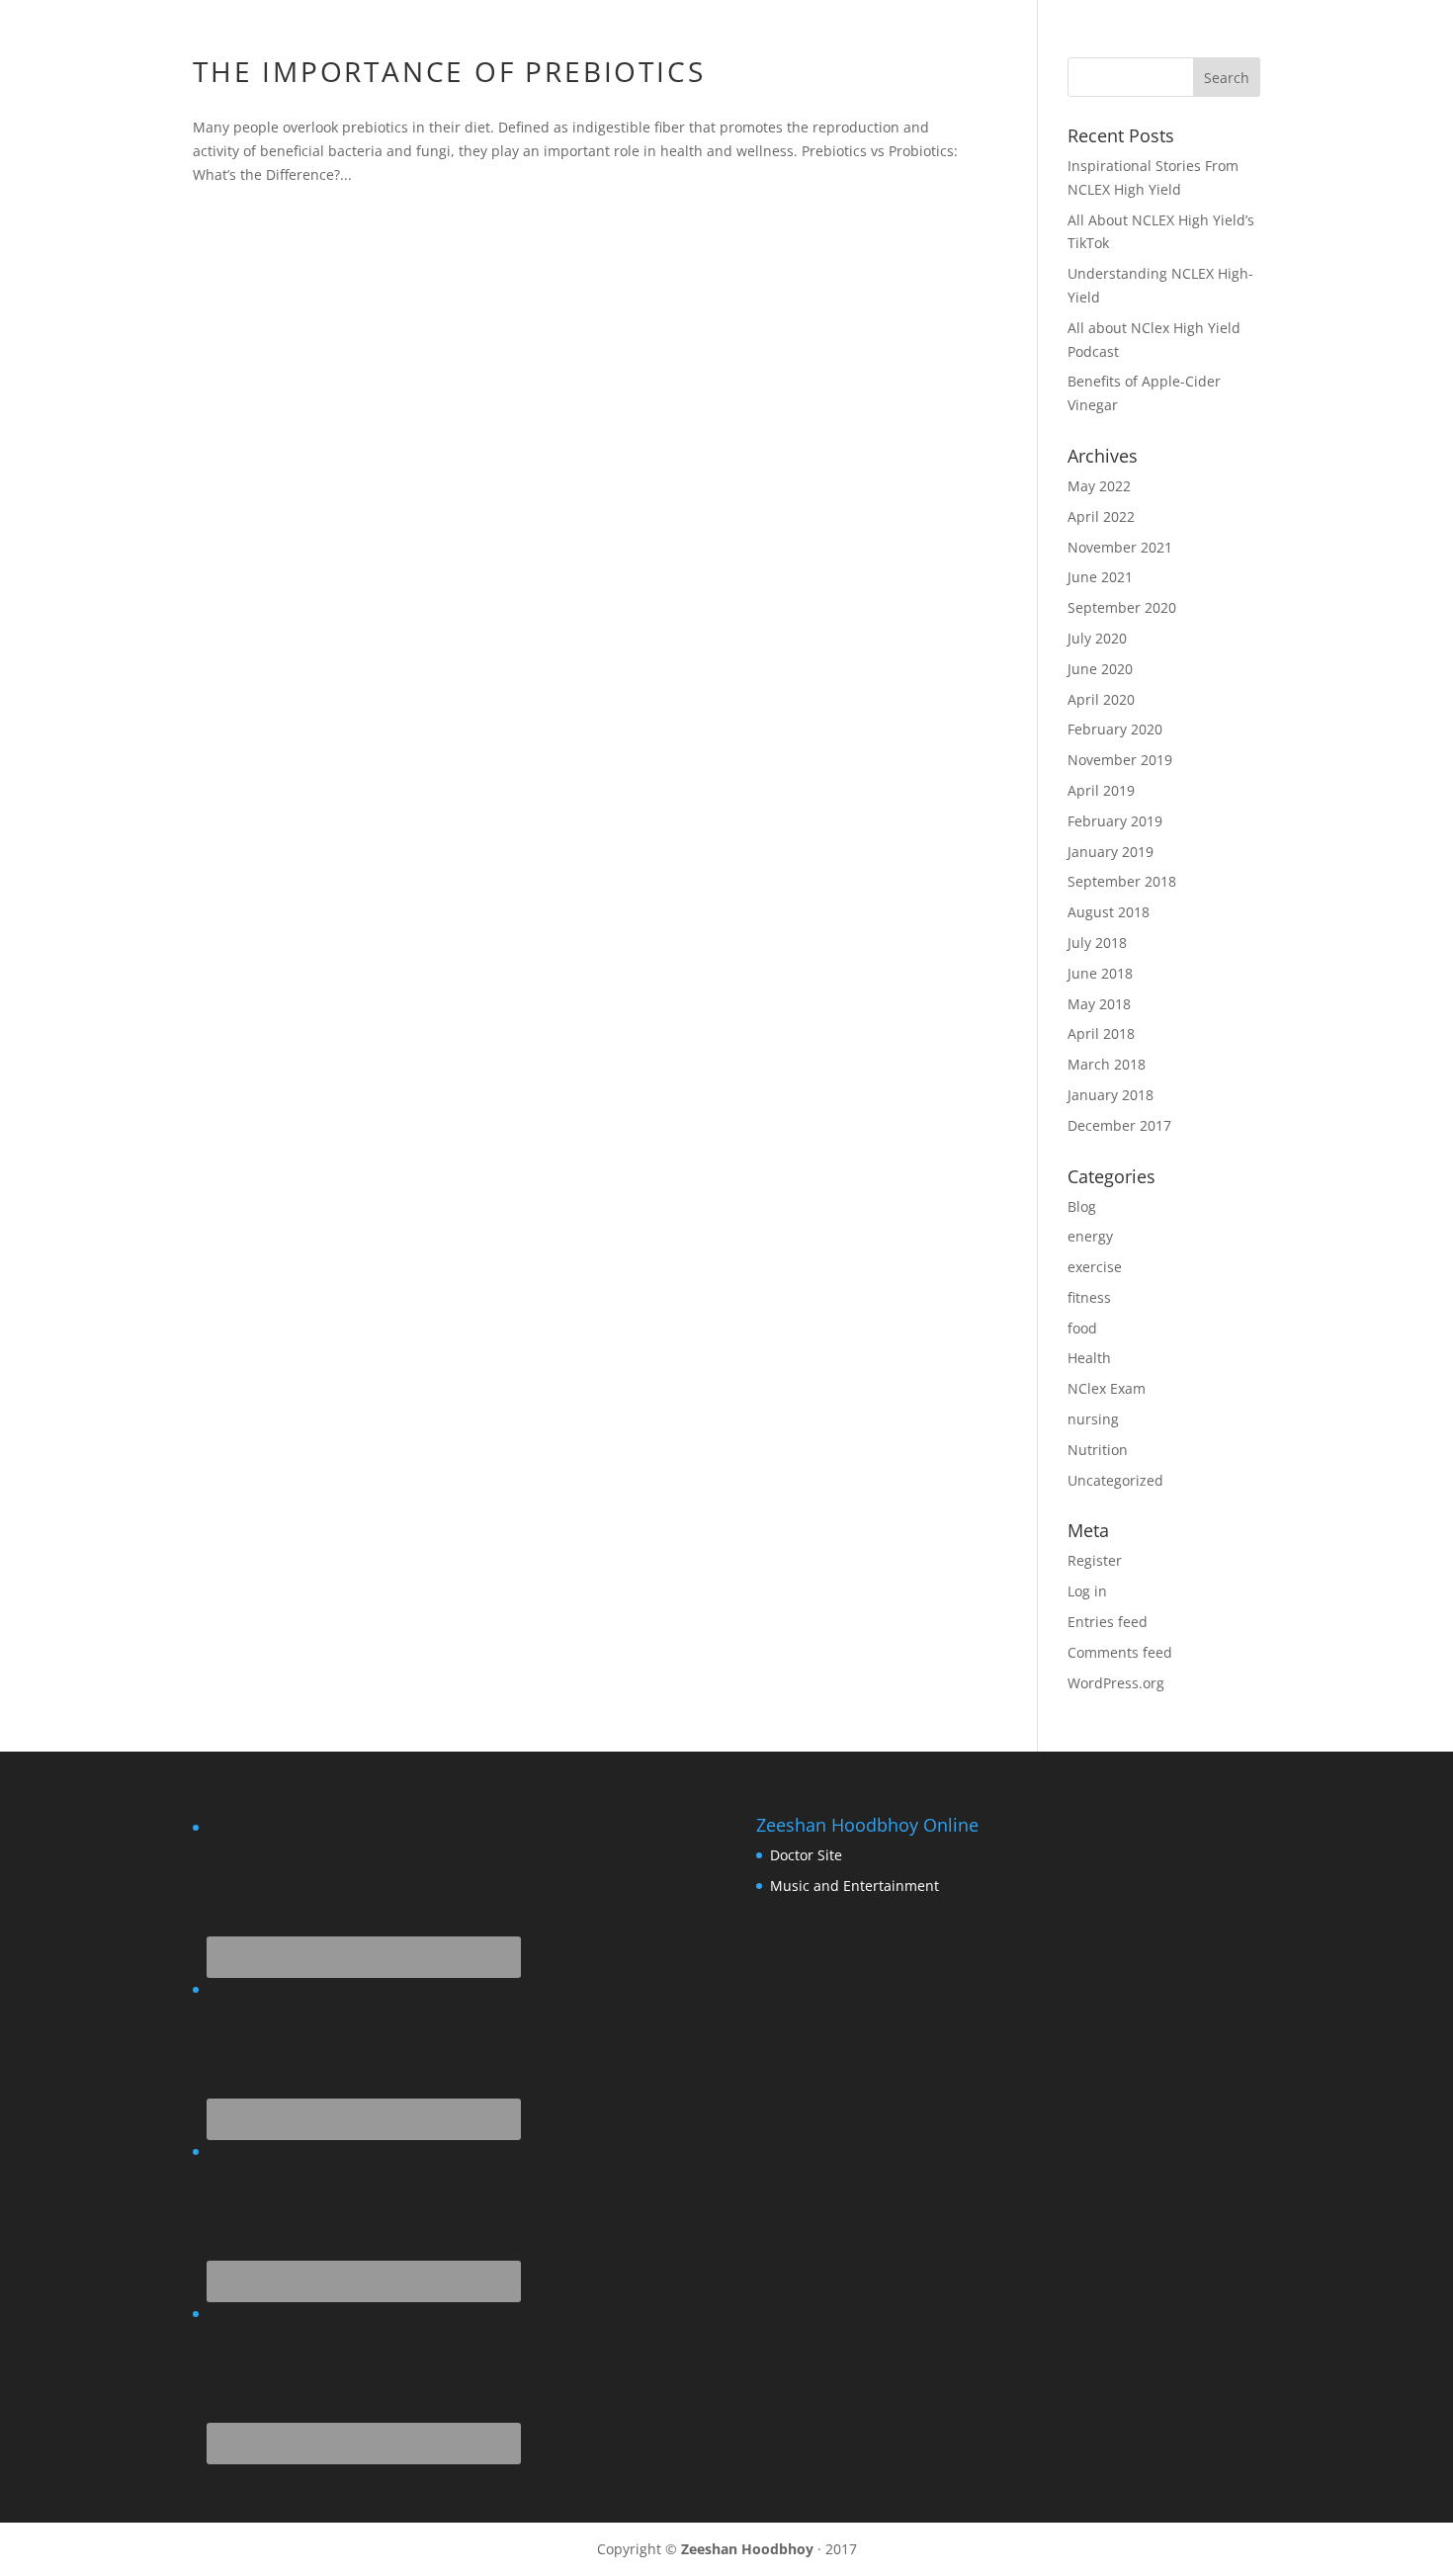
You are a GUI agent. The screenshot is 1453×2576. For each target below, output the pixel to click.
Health (1089, 1358)
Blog (1082, 1206)
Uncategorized (1115, 1480)
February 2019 (1115, 821)
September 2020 (1122, 607)
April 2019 (1101, 790)
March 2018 (1107, 1064)
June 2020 (1100, 669)
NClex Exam (1107, 1388)
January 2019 (1111, 852)
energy (1090, 1236)
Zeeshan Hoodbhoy (747, 2549)
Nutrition (1098, 1450)
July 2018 (1097, 943)
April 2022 (1101, 516)
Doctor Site (806, 1855)
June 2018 (1100, 973)
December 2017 (1119, 1125)
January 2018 (1111, 1095)
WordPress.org (1116, 1683)
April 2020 (1101, 699)
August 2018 (1109, 912)
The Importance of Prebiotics (449, 71)
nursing (1093, 1419)
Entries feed (1108, 1622)
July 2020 (1097, 638)
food (1082, 1328)
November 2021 (1120, 547)
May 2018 (1099, 1004)
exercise (1095, 1267)
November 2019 (1120, 760)
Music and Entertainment (855, 1886)
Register (1095, 1560)
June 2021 (1100, 577)
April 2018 (1101, 1033)
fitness (1089, 1297)
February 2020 (1115, 729)
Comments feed (1120, 1652)
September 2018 (1122, 881)
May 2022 (1099, 486)
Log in (1087, 1591)
